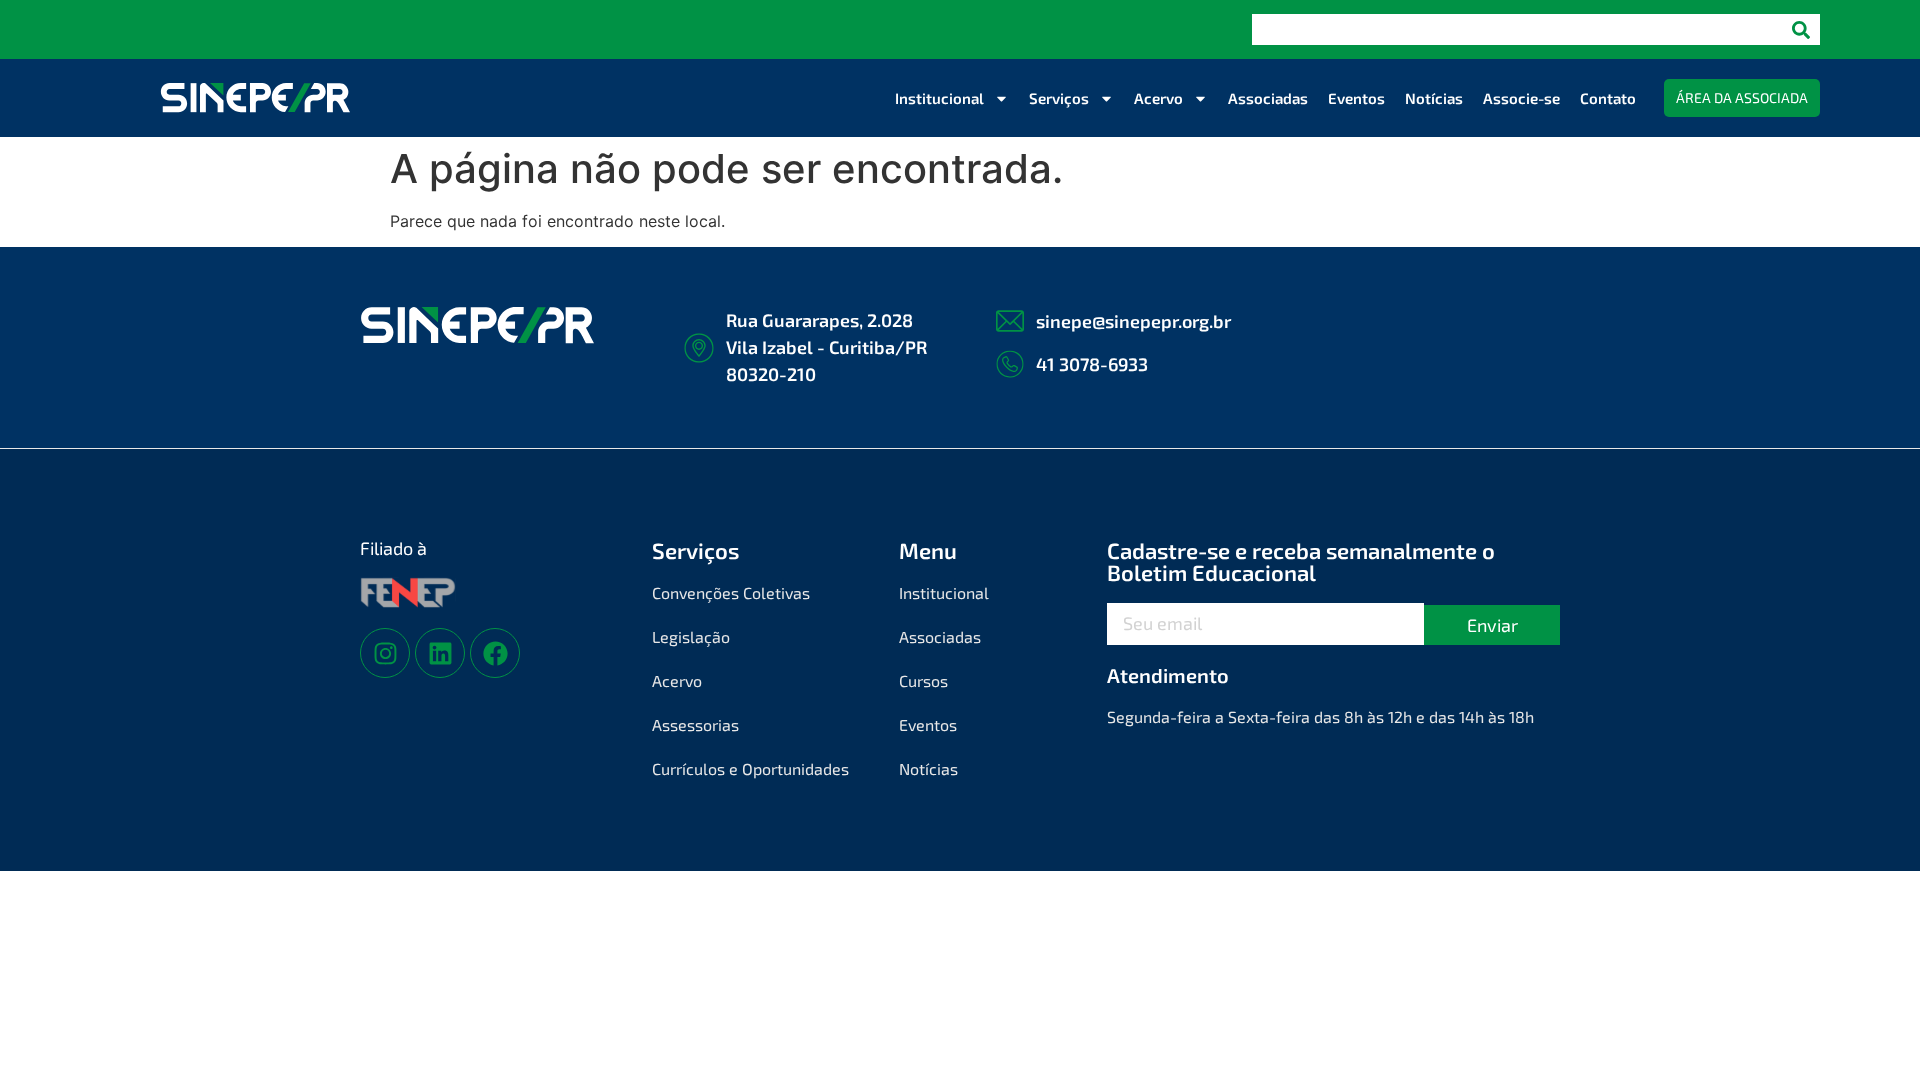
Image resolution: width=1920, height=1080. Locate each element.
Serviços (1059, 98)
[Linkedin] (440, 653)
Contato (1608, 98)
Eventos (1356, 98)
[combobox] (1517, 29)
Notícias (1434, 98)
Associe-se (1521, 98)
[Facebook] (495, 653)
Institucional (939, 98)
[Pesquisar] (1801, 29)
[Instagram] (385, 653)
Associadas (1268, 98)
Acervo (1158, 98)
